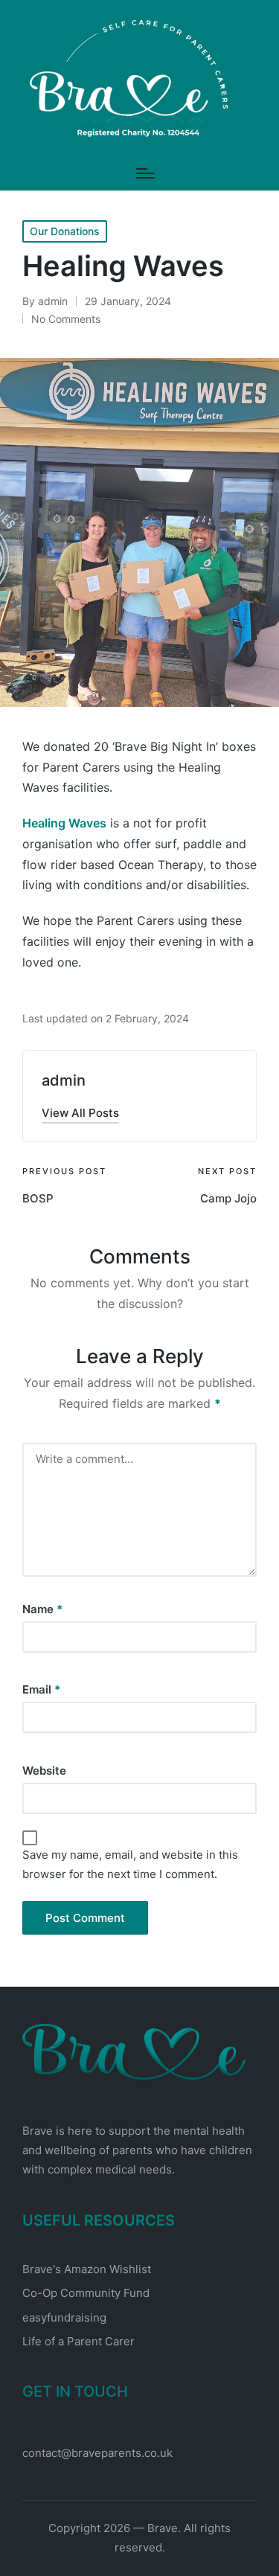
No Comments (66, 319)
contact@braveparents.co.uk (97, 2453)
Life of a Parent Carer (78, 2341)
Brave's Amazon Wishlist (87, 2269)
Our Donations (65, 231)
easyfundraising (64, 2317)
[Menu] (145, 173)
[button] (80, 1113)
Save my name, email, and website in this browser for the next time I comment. (130, 1864)
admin (64, 1080)
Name (42, 1609)
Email (41, 1689)
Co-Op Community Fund (86, 2293)
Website (44, 1771)
